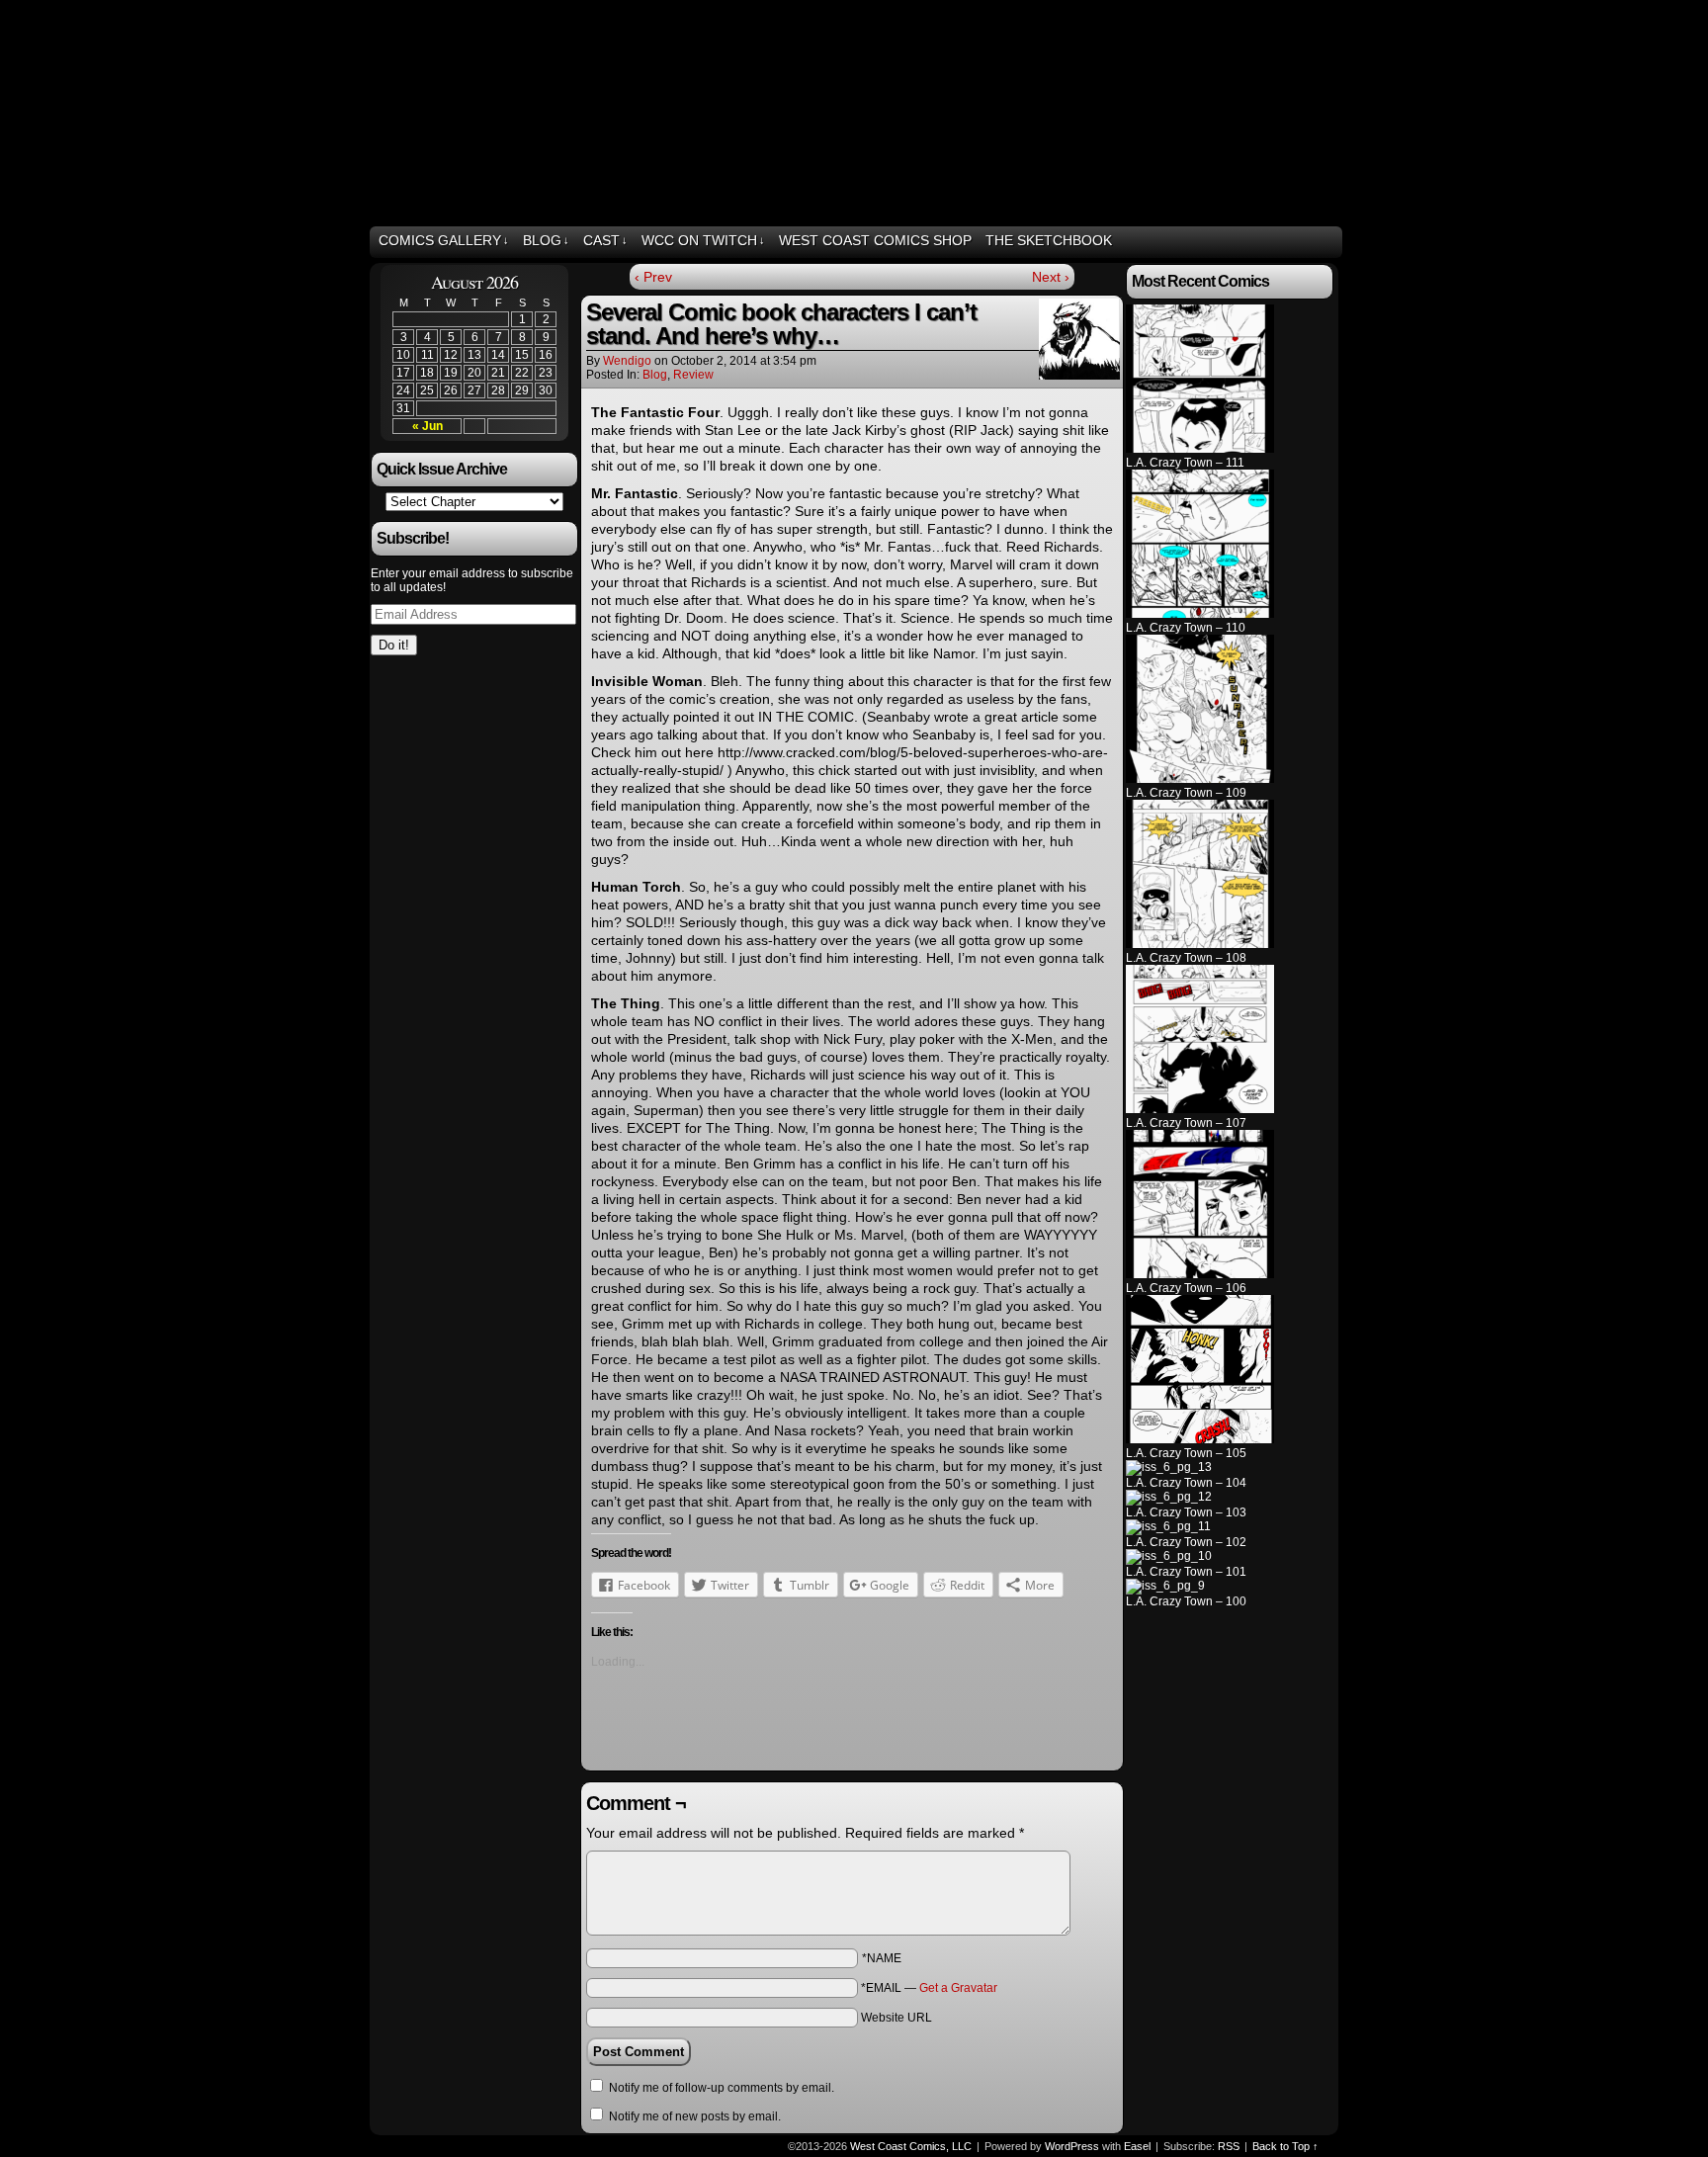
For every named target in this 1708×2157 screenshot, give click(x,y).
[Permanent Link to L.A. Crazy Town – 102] (1168, 1526)
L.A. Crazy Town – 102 (1186, 1542)
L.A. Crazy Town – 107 (1186, 1123)
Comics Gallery (444, 240)
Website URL (897, 2018)
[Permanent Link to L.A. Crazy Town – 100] (1165, 1586)
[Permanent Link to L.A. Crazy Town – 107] (1200, 1109)
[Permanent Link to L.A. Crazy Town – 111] (1200, 449)
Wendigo (627, 361)
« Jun (427, 426)
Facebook (1251, 241)
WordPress (1072, 2146)
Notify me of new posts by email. (695, 2116)
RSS (1325, 241)
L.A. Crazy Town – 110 (1186, 628)
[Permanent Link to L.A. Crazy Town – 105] (1200, 1439)
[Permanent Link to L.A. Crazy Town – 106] (1200, 1274)
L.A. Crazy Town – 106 (1186, 1288)
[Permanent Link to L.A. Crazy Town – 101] (1169, 1556)
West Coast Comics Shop (875, 240)
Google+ (1300, 241)
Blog (546, 240)
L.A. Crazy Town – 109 (1186, 793)
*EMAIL (929, 1988)
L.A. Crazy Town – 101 (1186, 1572)
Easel (1137, 2146)
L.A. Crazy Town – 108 (1186, 958)
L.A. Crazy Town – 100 (1186, 1601)
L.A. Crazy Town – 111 (1185, 463)
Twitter (1276, 241)
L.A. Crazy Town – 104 (1186, 1483)
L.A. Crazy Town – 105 (1186, 1453)
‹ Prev (653, 277)
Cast (605, 240)
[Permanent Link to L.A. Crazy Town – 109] (1200, 779)
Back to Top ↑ (1285, 2146)
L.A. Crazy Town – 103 (1186, 1512)
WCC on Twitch (703, 240)
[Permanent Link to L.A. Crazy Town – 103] (1169, 1497)
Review (693, 375)
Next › (1051, 277)
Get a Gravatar (958, 1988)
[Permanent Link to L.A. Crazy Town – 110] (1200, 614)
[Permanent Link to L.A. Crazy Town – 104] (1169, 1467)
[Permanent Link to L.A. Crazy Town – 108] (1200, 944)
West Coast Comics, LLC (458, 116)
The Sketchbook (1049, 240)
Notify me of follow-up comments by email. (722, 2088)
